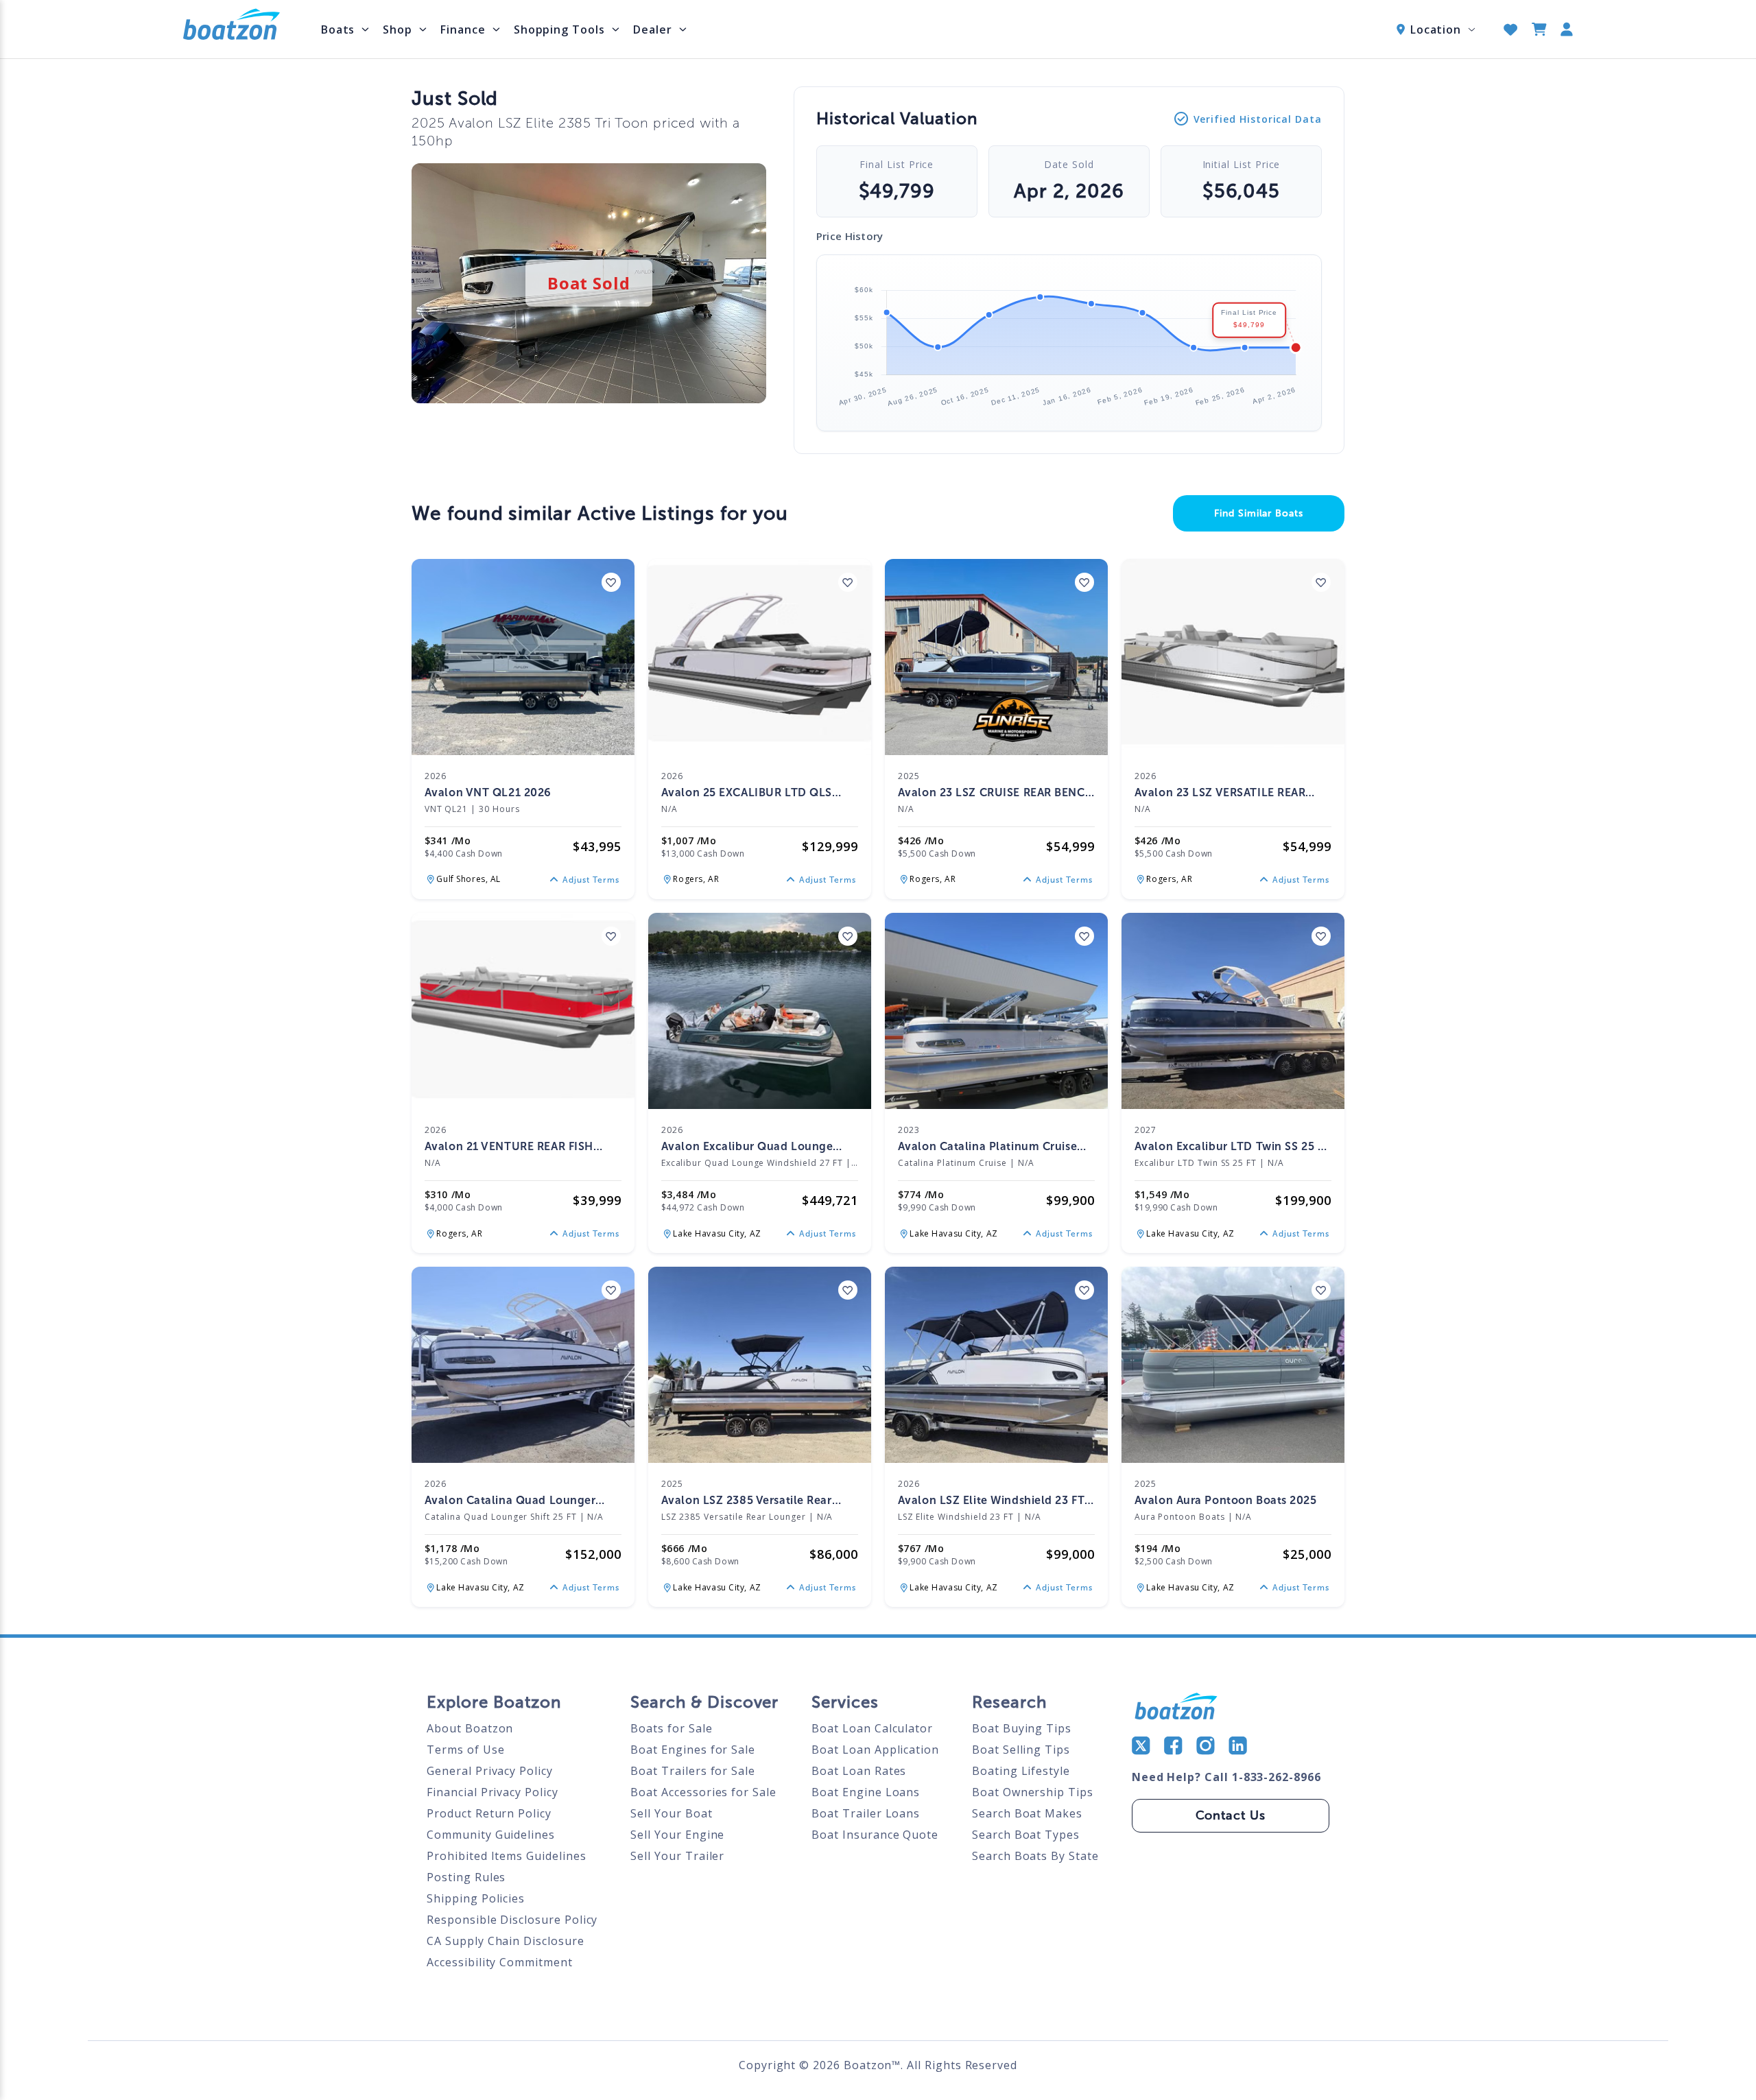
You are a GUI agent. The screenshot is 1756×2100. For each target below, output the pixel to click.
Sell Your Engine (677, 1835)
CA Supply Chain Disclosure (505, 1941)
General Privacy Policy (490, 1771)
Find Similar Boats (1259, 513)
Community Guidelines (491, 1835)
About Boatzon (470, 1728)
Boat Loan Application (875, 1750)
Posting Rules (466, 1877)
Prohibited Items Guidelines (506, 1856)
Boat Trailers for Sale (693, 1771)
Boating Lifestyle (1021, 1771)
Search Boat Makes (1027, 1813)
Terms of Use (465, 1750)
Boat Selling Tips (1021, 1750)
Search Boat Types (1026, 1835)
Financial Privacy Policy (493, 1792)
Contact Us (1231, 1815)
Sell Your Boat (671, 1813)
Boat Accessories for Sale (703, 1792)
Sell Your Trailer (677, 1856)
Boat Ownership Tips (1033, 1792)
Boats (338, 29)
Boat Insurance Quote (875, 1835)
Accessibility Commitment (500, 1962)
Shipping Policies (476, 1898)
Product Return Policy (489, 1813)
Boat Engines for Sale (693, 1750)
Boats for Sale (671, 1728)
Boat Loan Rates (859, 1771)
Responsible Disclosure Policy (512, 1920)
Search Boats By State (1035, 1856)
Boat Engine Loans (866, 1792)
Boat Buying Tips (1022, 1728)
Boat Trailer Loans (866, 1813)
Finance (463, 29)
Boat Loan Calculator (872, 1728)
